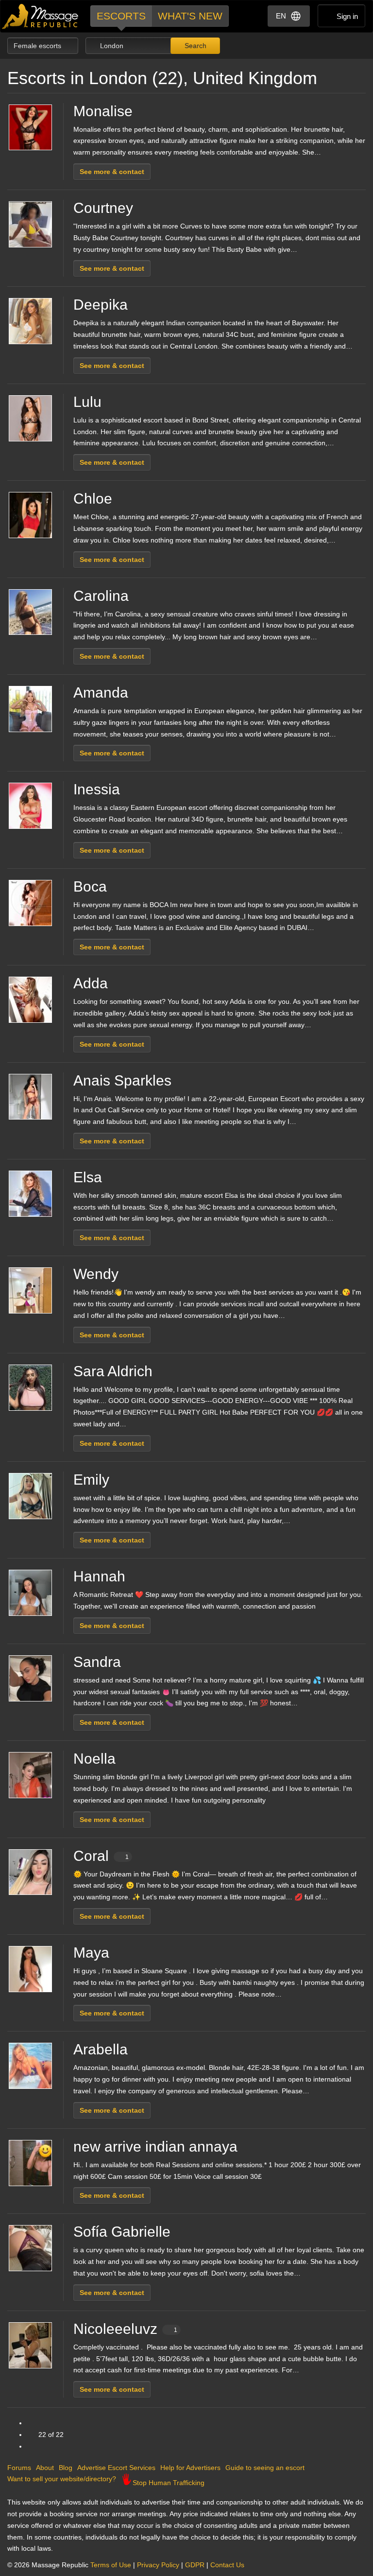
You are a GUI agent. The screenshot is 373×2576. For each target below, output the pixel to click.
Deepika (101, 305)
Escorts (121, 16)
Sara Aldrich (113, 1371)
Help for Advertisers (190, 2468)
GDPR (195, 2565)
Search (195, 46)
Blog (66, 2468)
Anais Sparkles (122, 1080)
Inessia (97, 789)
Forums (19, 2468)
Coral (101, 1856)
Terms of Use (111, 2565)
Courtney (103, 208)
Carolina (101, 596)
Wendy (96, 1274)
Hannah (99, 1576)
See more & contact (112, 172)
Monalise (103, 111)
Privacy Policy (158, 2565)
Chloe (93, 499)
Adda (91, 983)
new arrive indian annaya (155, 2147)
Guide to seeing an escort (265, 2468)
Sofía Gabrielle (122, 2232)
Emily (91, 1480)
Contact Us (227, 2565)
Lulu (87, 402)
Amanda (101, 692)
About (45, 2468)
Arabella (101, 2049)
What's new (190, 16)
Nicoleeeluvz (125, 2329)
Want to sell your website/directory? (62, 2479)
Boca (90, 886)
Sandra (97, 1662)
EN (281, 16)
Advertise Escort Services (116, 2468)
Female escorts (38, 46)
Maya (91, 1953)
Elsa (88, 1177)
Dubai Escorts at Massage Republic (41, 16)
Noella (94, 1759)
